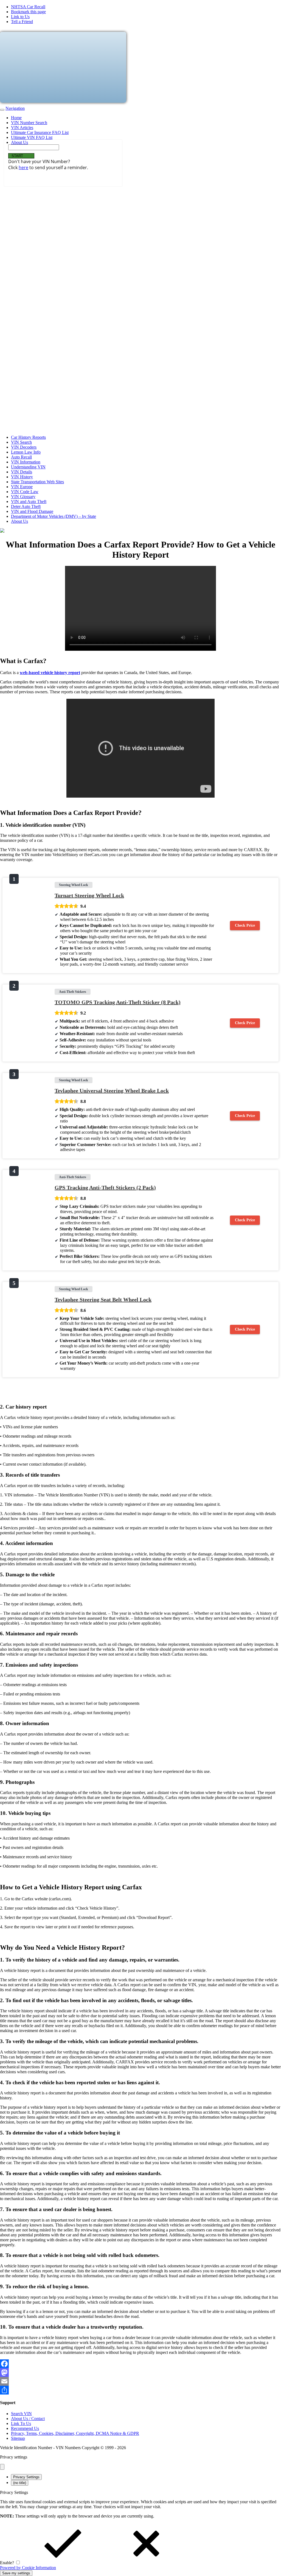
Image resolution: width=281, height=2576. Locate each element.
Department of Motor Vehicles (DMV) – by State (54, 516)
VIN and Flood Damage (32, 511)
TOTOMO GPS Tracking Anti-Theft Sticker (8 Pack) (118, 1002)
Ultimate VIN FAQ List (32, 137)
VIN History (22, 477)
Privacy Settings (26, 2477)
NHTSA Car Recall (28, 7)
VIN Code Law (25, 492)
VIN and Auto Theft (29, 501)
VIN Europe (22, 487)
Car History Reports (28, 437)
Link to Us (20, 17)
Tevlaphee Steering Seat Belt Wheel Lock (103, 1300)
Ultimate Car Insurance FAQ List (40, 132)
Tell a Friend (22, 22)
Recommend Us (25, 2428)
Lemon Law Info (26, 452)
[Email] (140, 2381)
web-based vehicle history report (50, 673)
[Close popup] (2, 2467)
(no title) (20, 2483)
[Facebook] (140, 2364)
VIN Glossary (23, 497)
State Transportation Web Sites (37, 482)
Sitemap (18, 2438)
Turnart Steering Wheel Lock (89, 895)
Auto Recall (21, 457)
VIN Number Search (29, 123)
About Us (19, 142)
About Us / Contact (28, 2419)
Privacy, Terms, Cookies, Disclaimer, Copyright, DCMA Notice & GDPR (75, 2433)
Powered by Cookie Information (28, 2568)
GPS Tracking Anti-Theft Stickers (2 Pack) (105, 1188)
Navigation (15, 108)
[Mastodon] (140, 2373)
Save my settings (16, 2573)
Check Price (245, 925)
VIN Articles (22, 128)
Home (16, 118)
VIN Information (26, 462)
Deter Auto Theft (26, 506)
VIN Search (21, 442)
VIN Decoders (24, 447)
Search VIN (21, 2414)
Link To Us (21, 2423)
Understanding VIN (28, 467)
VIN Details (22, 472)
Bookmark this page (28, 12)
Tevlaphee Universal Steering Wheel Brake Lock (112, 1091)
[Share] (140, 2390)
